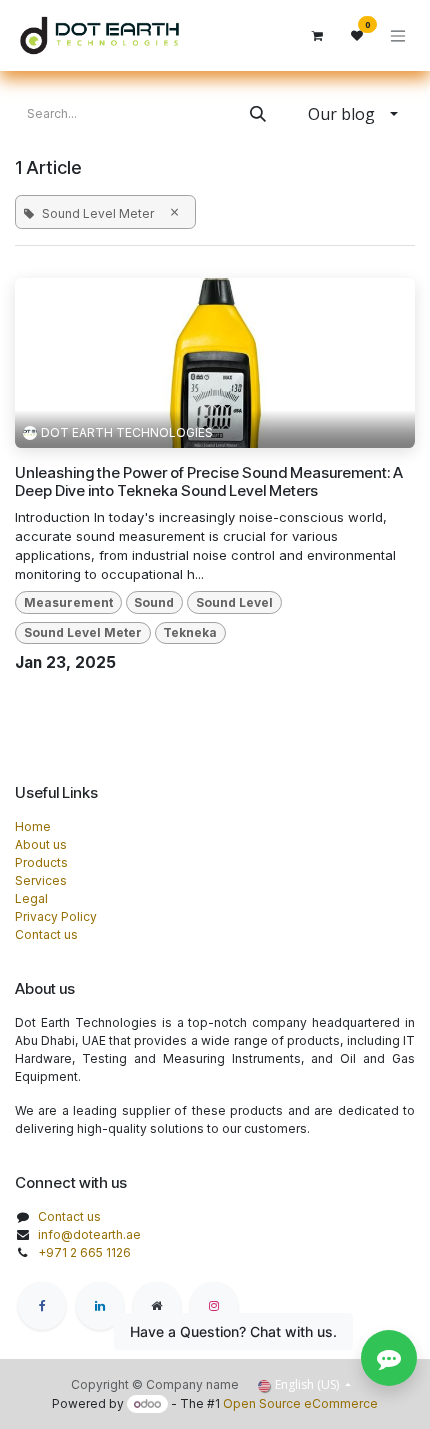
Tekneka (190, 632)
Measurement (68, 602)
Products (41, 862)
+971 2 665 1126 (84, 1252)
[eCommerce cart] (317, 36)
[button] (353, 114)
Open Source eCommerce (300, 1403)
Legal (31, 898)
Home (33, 826)
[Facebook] (42, 1306)
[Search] (258, 114)
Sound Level (234, 602)
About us (41, 844)
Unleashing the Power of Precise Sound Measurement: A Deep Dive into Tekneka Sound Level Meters (209, 482)
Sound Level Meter (83, 632)
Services (41, 880)
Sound (154, 602)
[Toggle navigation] (398, 35)
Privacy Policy (56, 916)
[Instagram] (214, 1306)
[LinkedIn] (100, 1306)
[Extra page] (157, 1306)
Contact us (46, 934)
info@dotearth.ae (89, 1234)
